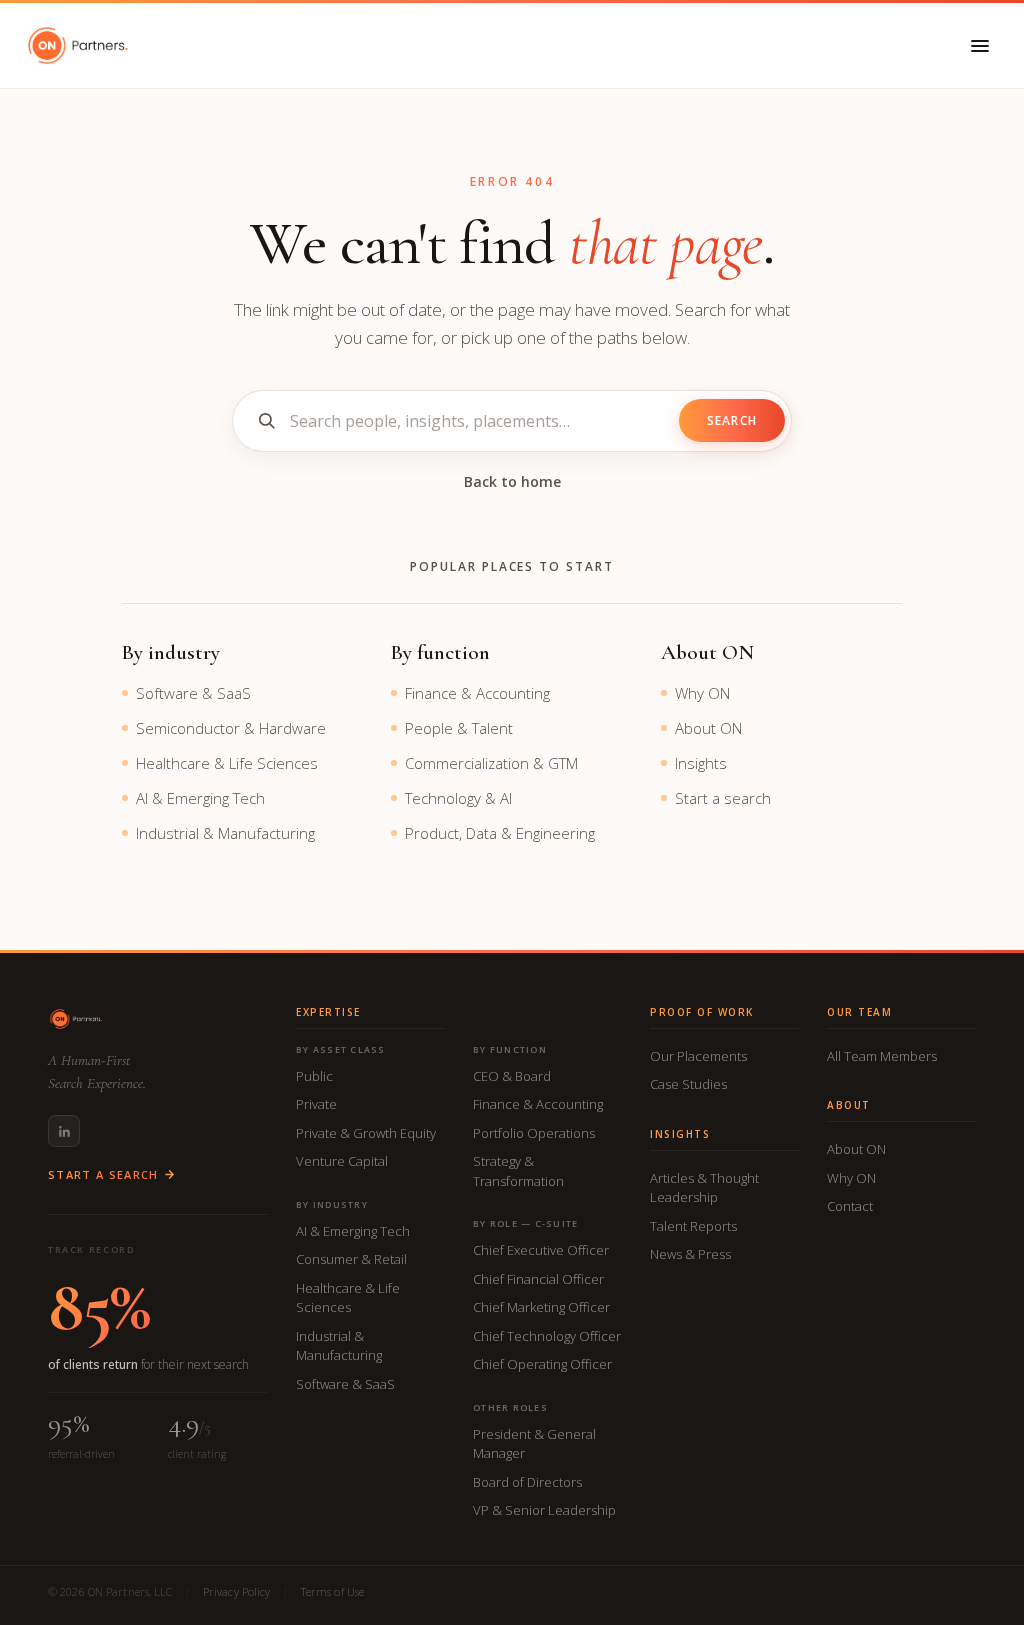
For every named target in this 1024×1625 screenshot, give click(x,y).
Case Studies (688, 1084)
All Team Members (882, 1056)
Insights (701, 763)
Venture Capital (342, 1161)
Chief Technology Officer (547, 1336)
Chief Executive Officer (541, 1250)
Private (316, 1104)
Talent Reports (693, 1226)
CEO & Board (512, 1076)
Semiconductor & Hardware (231, 728)
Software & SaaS (193, 693)
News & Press (690, 1254)
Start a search (723, 798)
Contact (850, 1206)
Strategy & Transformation (518, 1171)
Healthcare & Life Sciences (227, 763)
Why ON (702, 693)
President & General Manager (534, 1444)
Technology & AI (458, 798)
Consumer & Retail (351, 1259)
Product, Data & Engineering (500, 833)
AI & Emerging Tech (200, 798)
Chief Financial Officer (538, 1279)
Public (314, 1076)
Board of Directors (527, 1482)
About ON (708, 728)
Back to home (512, 481)
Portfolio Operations (534, 1133)
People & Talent (459, 728)
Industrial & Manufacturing (225, 833)
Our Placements (698, 1056)
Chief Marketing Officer (541, 1307)
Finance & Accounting (477, 693)
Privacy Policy (237, 1591)
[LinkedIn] (64, 1131)
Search (732, 420)
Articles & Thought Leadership (704, 1188)
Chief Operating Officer (542, 1364)
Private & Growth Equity (366, 1133)
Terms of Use (332, 1591)
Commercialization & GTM (491, 763)
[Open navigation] (980, 46)
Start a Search (103, 1174)
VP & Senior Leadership (544, 1510)
